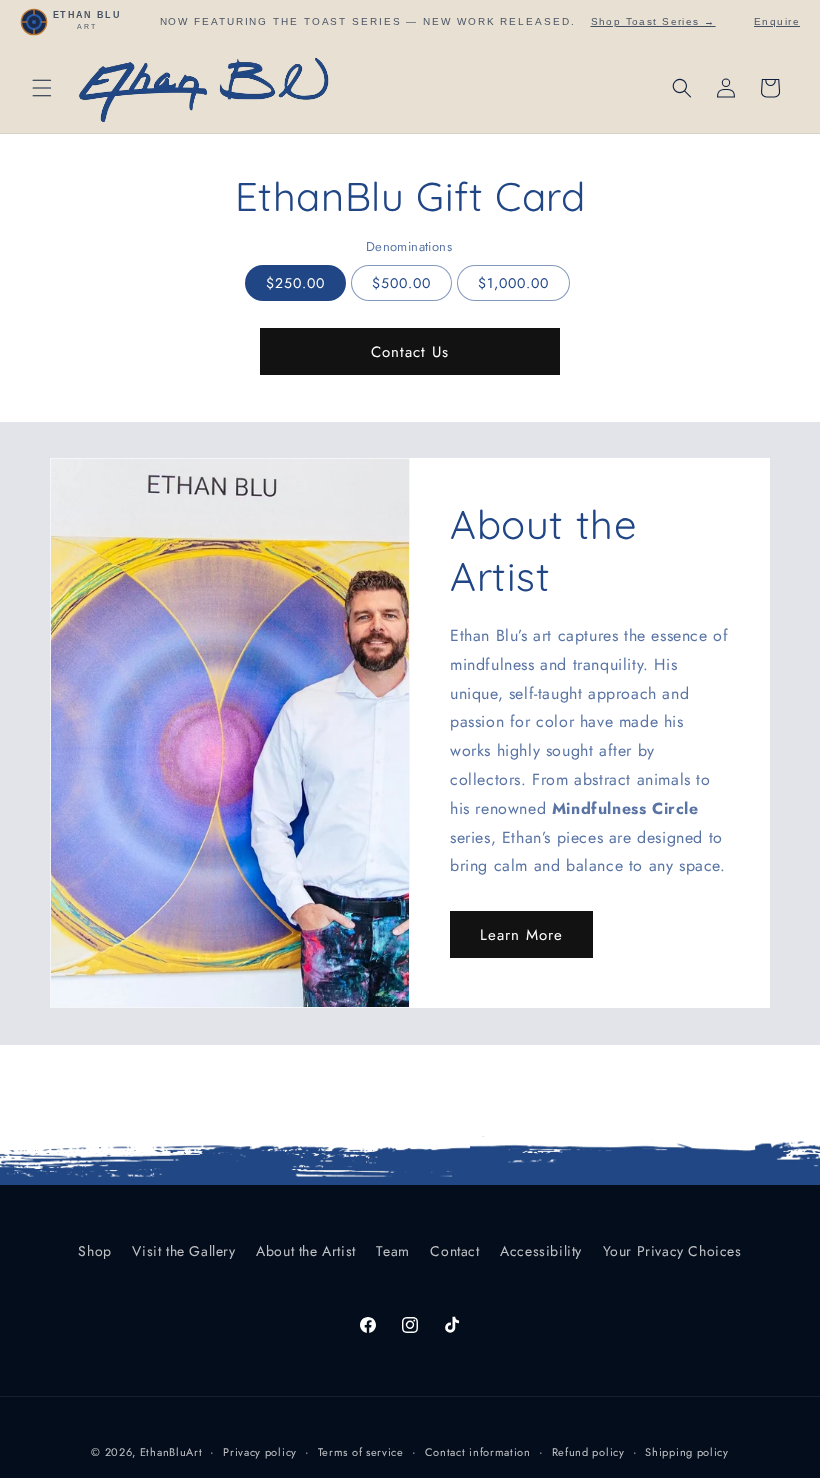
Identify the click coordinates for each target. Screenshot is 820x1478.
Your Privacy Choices (672, 1251)
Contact (454, 1251)
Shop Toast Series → (653, 21)
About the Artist (306, 1251)
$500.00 (401, 283)
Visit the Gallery (183, 1251)
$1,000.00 (513, 283)
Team (392, 1251)
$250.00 (295, 283)
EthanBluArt (171, 1452)
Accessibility (541, 1251)
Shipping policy (687, 1452)
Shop (94, 1251)
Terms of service (361, 1452)
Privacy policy (260, 1452)
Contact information (478, 1452)
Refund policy (588, 1452)
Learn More (521, 935)
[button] (42, 88)
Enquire (777, 21)
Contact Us (410, 352)
